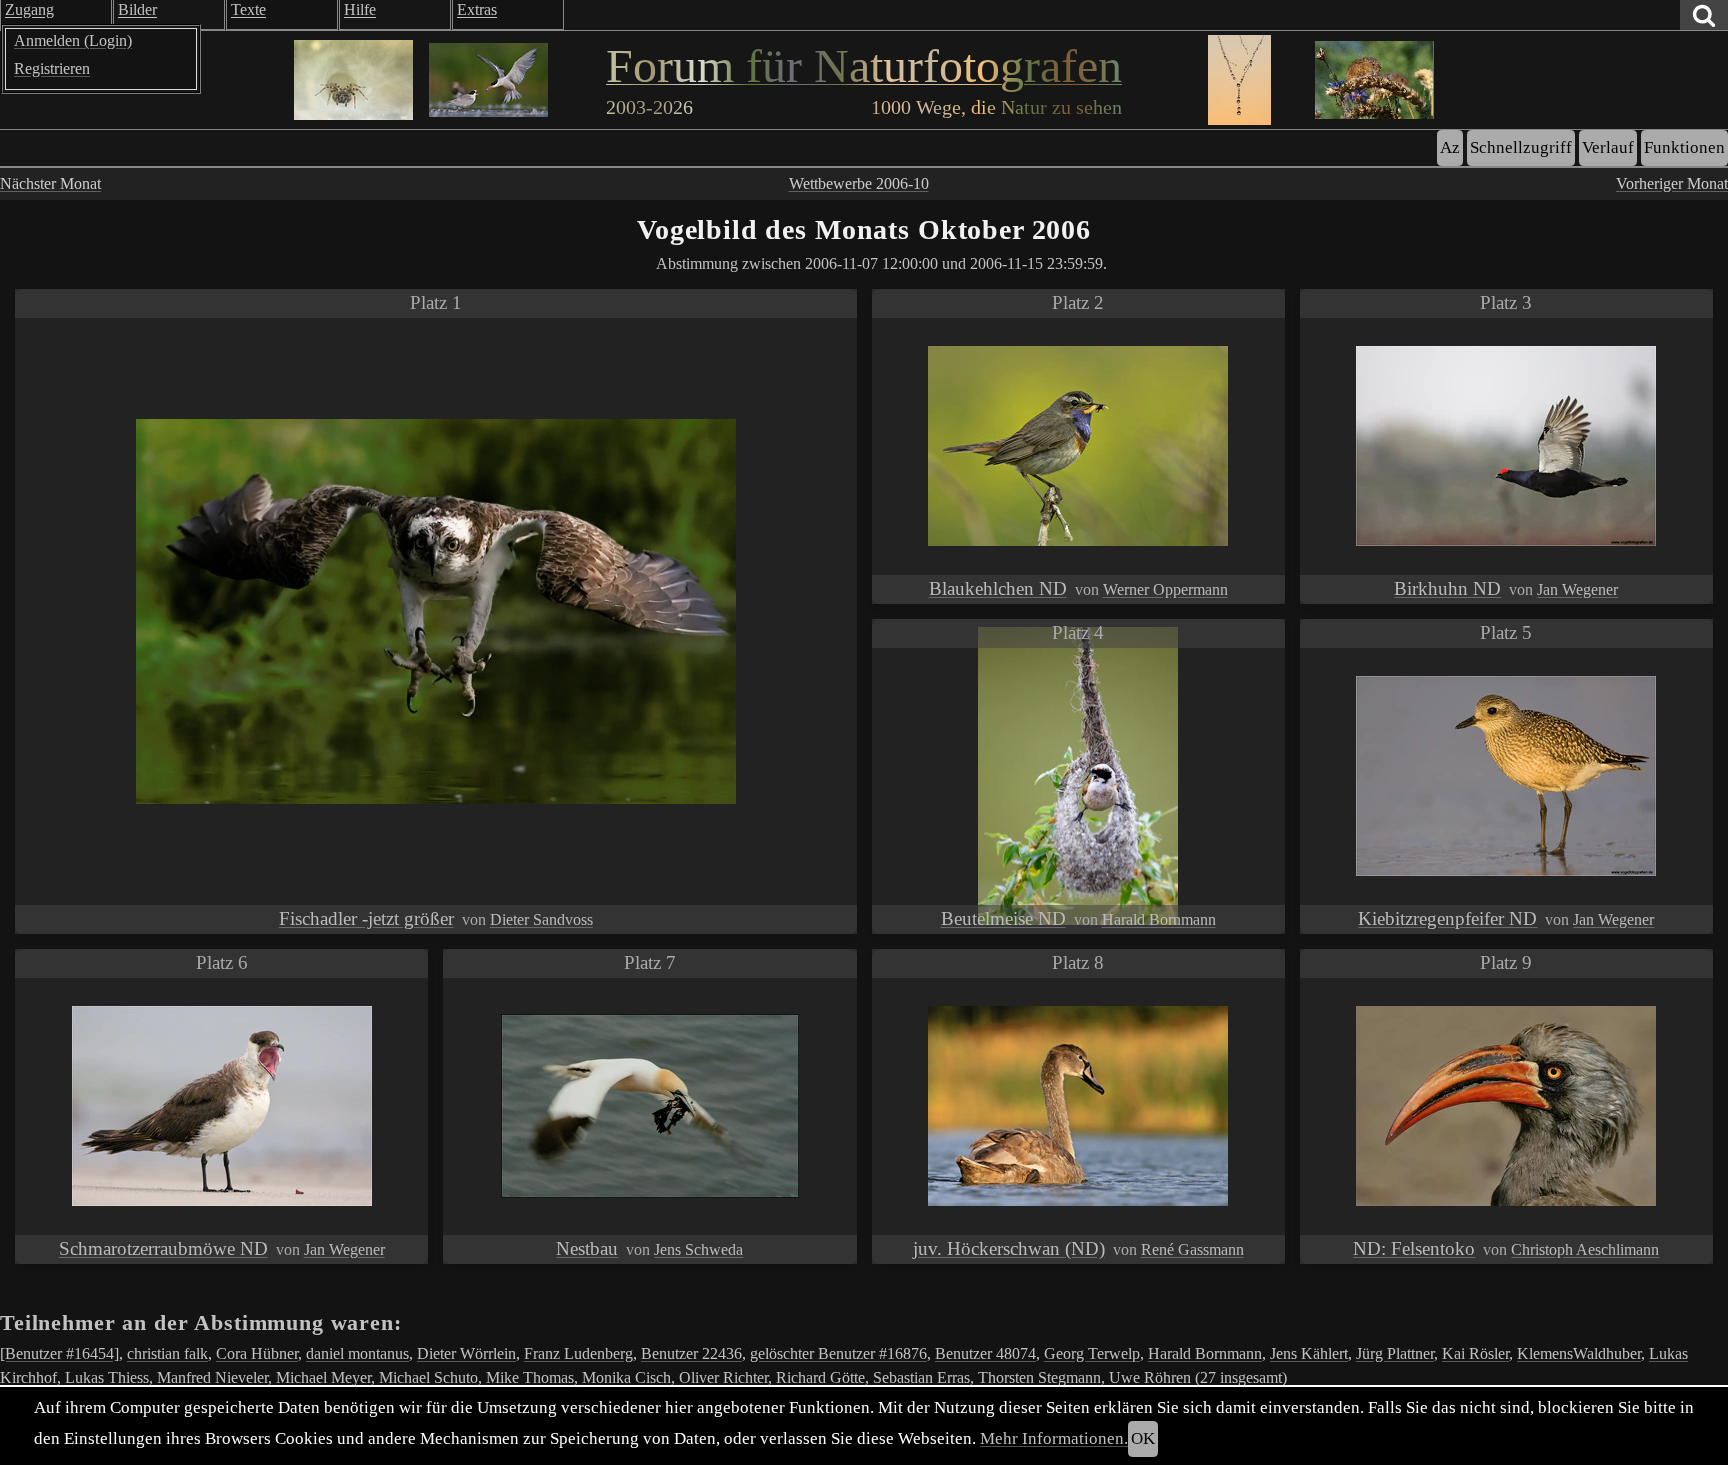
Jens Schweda (698, 1249)
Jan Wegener (1577, 589)
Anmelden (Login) (73, 40)
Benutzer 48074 (985, 1353)
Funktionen (1684, 147)
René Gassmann (1192, 1249)
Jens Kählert (1309, 1353)
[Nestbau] (650, 1106)
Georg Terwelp (1092, 1353)
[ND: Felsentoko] (1506, 1106)
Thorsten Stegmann (1039, 1377)
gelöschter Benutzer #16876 (838, 1353)
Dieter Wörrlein (466, 1353)
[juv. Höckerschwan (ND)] (1078, 1106)
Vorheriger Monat (1672, 183)
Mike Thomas (530, 1377)
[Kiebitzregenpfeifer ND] (1506, 776)
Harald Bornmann (1159, 919)
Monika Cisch (626, 1377)
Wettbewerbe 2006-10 (859, 183)
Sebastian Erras (921, 1377)
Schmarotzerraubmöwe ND (163, 1248)
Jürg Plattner (1395, 1353)
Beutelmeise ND (1003, 918)
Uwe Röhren (1150, 1377)
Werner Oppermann (1165, 589)
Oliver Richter (723, 1377)
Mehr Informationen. (1054, 1438)
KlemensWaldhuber (1579, 1353)
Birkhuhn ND (1447, 588)
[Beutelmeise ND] (1078, 776)
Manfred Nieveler (212, 1377)
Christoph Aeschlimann (1585, 1249)
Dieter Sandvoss (541, 919)
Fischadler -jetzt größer (366, 918)
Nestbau (587, 1248)
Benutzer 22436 (691, 1353)
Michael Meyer (323, 1377)
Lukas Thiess (107, 1377)
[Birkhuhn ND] (1506, 446)
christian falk (167, 1353)
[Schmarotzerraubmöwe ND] (222, 1106)
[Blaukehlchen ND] (1078, 446)
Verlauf (1608, 147)
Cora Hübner (257, 1353)
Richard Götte (820, 1377)
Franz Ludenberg (578, 1353)
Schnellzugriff (1521, 147)
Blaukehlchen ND (998, 588)
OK (1143, 1438)
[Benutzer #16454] (59, 1353)
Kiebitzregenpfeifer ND (1447, 918)
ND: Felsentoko (1414, 1248)
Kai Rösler (1475, 1353)
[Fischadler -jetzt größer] (436, 611)
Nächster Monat (50, 183)
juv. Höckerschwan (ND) (1009, 1248)
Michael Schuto (428, 1377)
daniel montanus (357, 1353)
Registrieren (52, 68)
